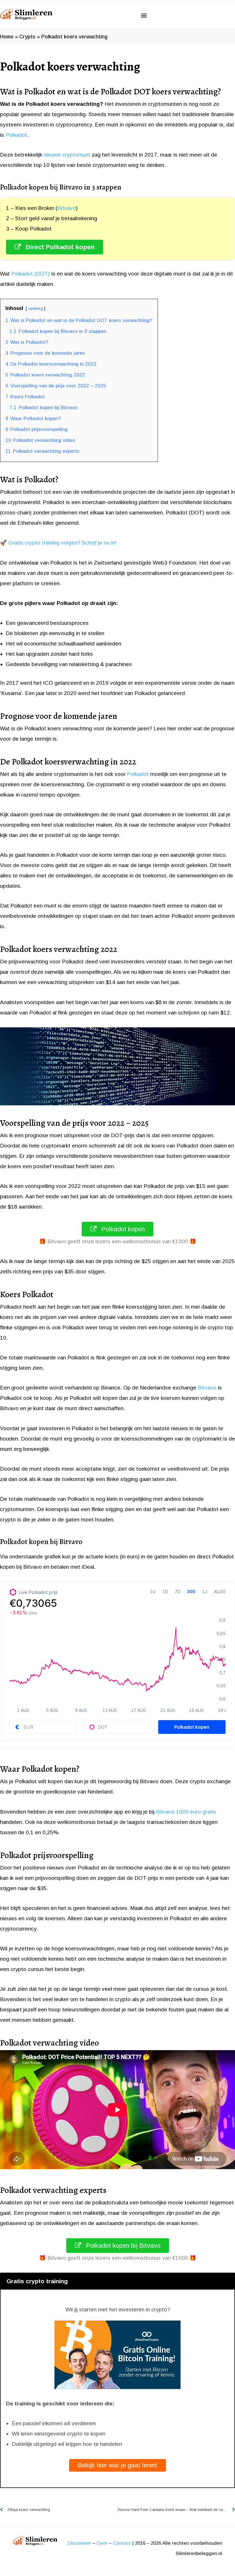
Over (102, 2543)
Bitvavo (67, 208)
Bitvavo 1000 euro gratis (186, 1812)
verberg (36, 308)
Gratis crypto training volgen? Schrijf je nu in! (62, 543)
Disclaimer (79, 2543)
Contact (122, 2543)
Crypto (27, 37)
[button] (144, 15)
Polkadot (16, 135)
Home (7, 37)
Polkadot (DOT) (31, 274)
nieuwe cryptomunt (67, 155)
